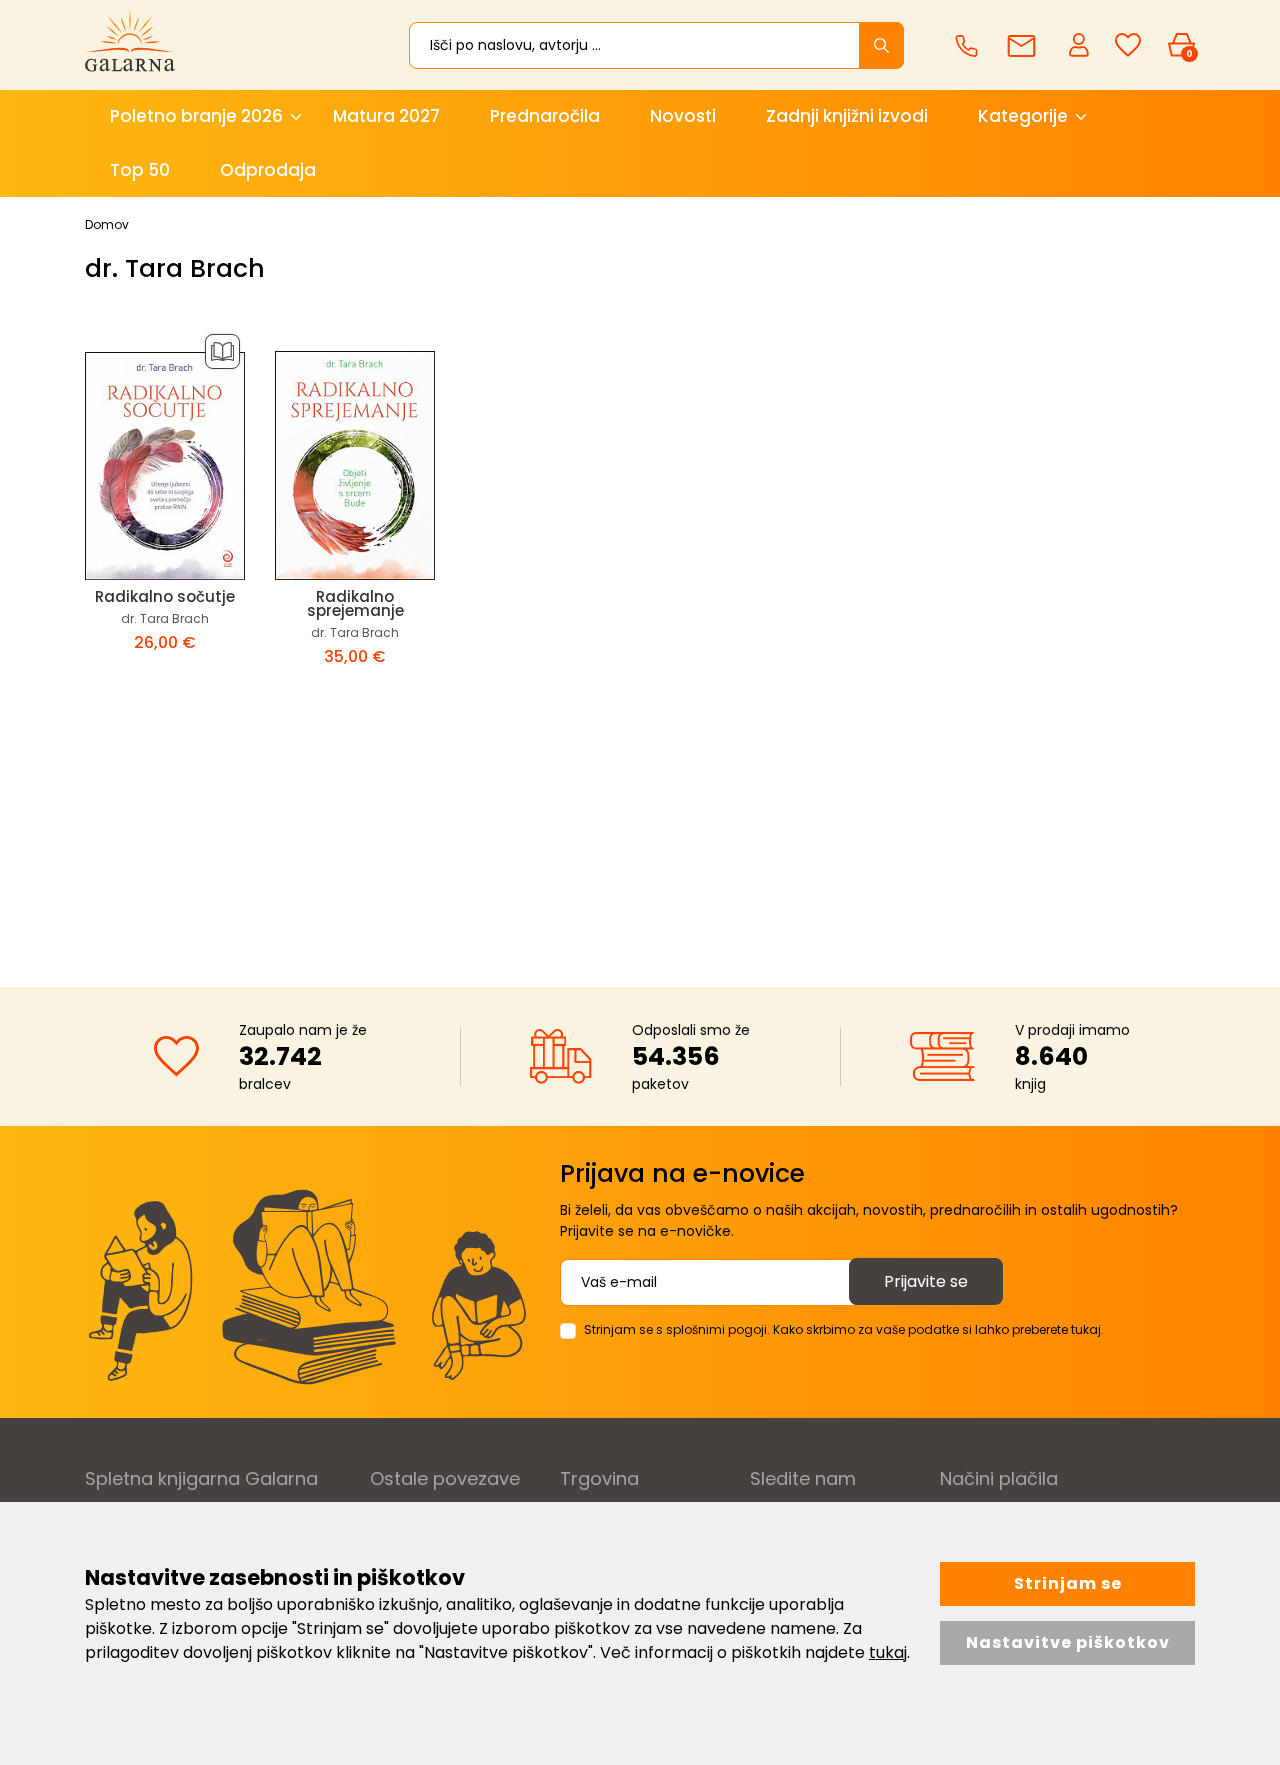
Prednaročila (545, 116)
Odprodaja (268, 170)
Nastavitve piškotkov (1068, 1642)
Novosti (683, 116)
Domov (107, 224)
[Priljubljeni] (1128, 45)
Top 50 (140, 170)
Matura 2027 (386, 116)
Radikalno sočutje (165, 596)
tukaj (888, 1652)
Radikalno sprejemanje (355, 603)
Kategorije (1023, 116)
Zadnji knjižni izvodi (847, 116)
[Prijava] (1081, 44)
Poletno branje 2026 (196, 116)
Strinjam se (1068, 1583)
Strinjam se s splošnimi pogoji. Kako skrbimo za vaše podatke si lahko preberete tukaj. (844, 1329)
